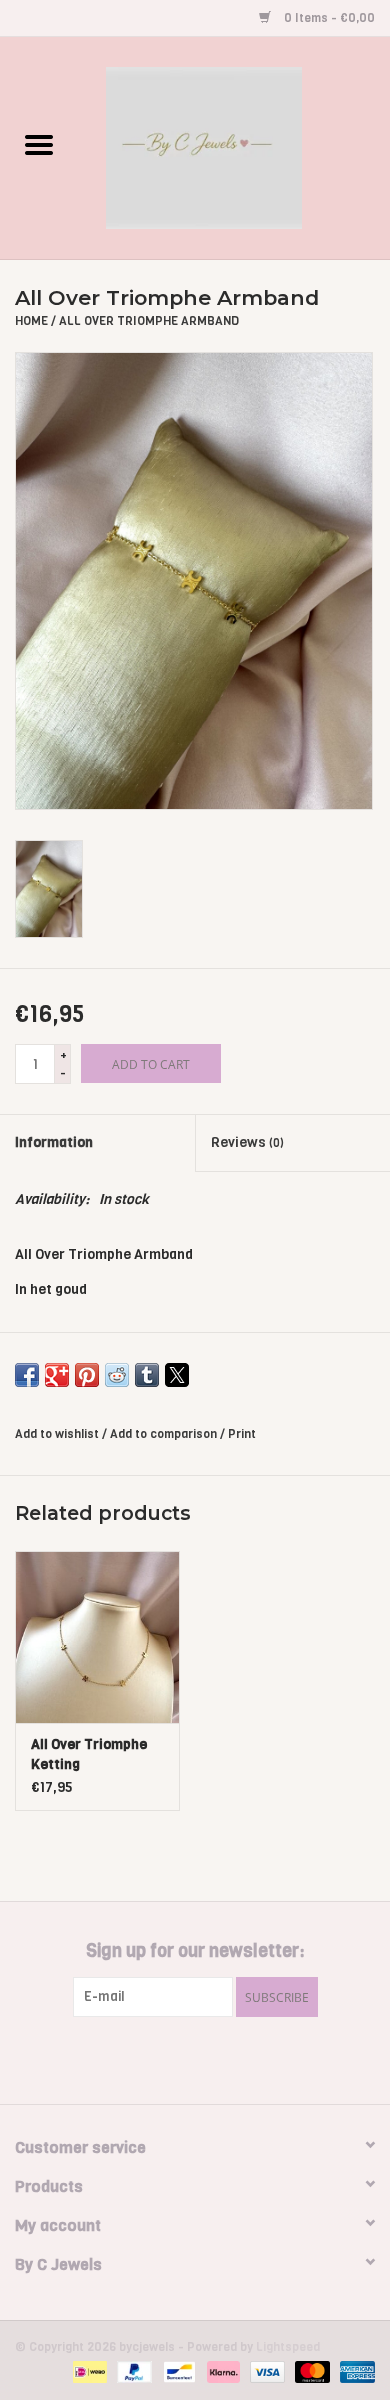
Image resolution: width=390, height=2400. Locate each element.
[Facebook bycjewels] (178, 2058)
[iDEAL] (88, 2372)
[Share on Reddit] (117, 1375)
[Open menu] (39, 144)
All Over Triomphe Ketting (89, 1754)
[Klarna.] (221, 2372)
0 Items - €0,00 (328, 18)
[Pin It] (87, 1375)
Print (242, 1434)
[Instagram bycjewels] (213, 2058)
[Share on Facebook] (27, 1375)
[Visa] (265, 2372)
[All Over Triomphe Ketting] (97, 1637)
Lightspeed (288, 2347)
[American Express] (354, 2372)
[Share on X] (177, 1375)
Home (31, 321)
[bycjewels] (234, 147)
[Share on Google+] (57, 1375)
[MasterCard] (310, 2372)
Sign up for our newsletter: (195, 1951)
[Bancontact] (177, 2372)
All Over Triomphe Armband (149, 321)
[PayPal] (132, 2372)
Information (54, 1142)
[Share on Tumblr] (147, 1375)
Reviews (247, 1142)
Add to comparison (165, 1434)
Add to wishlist (58, 1434)
